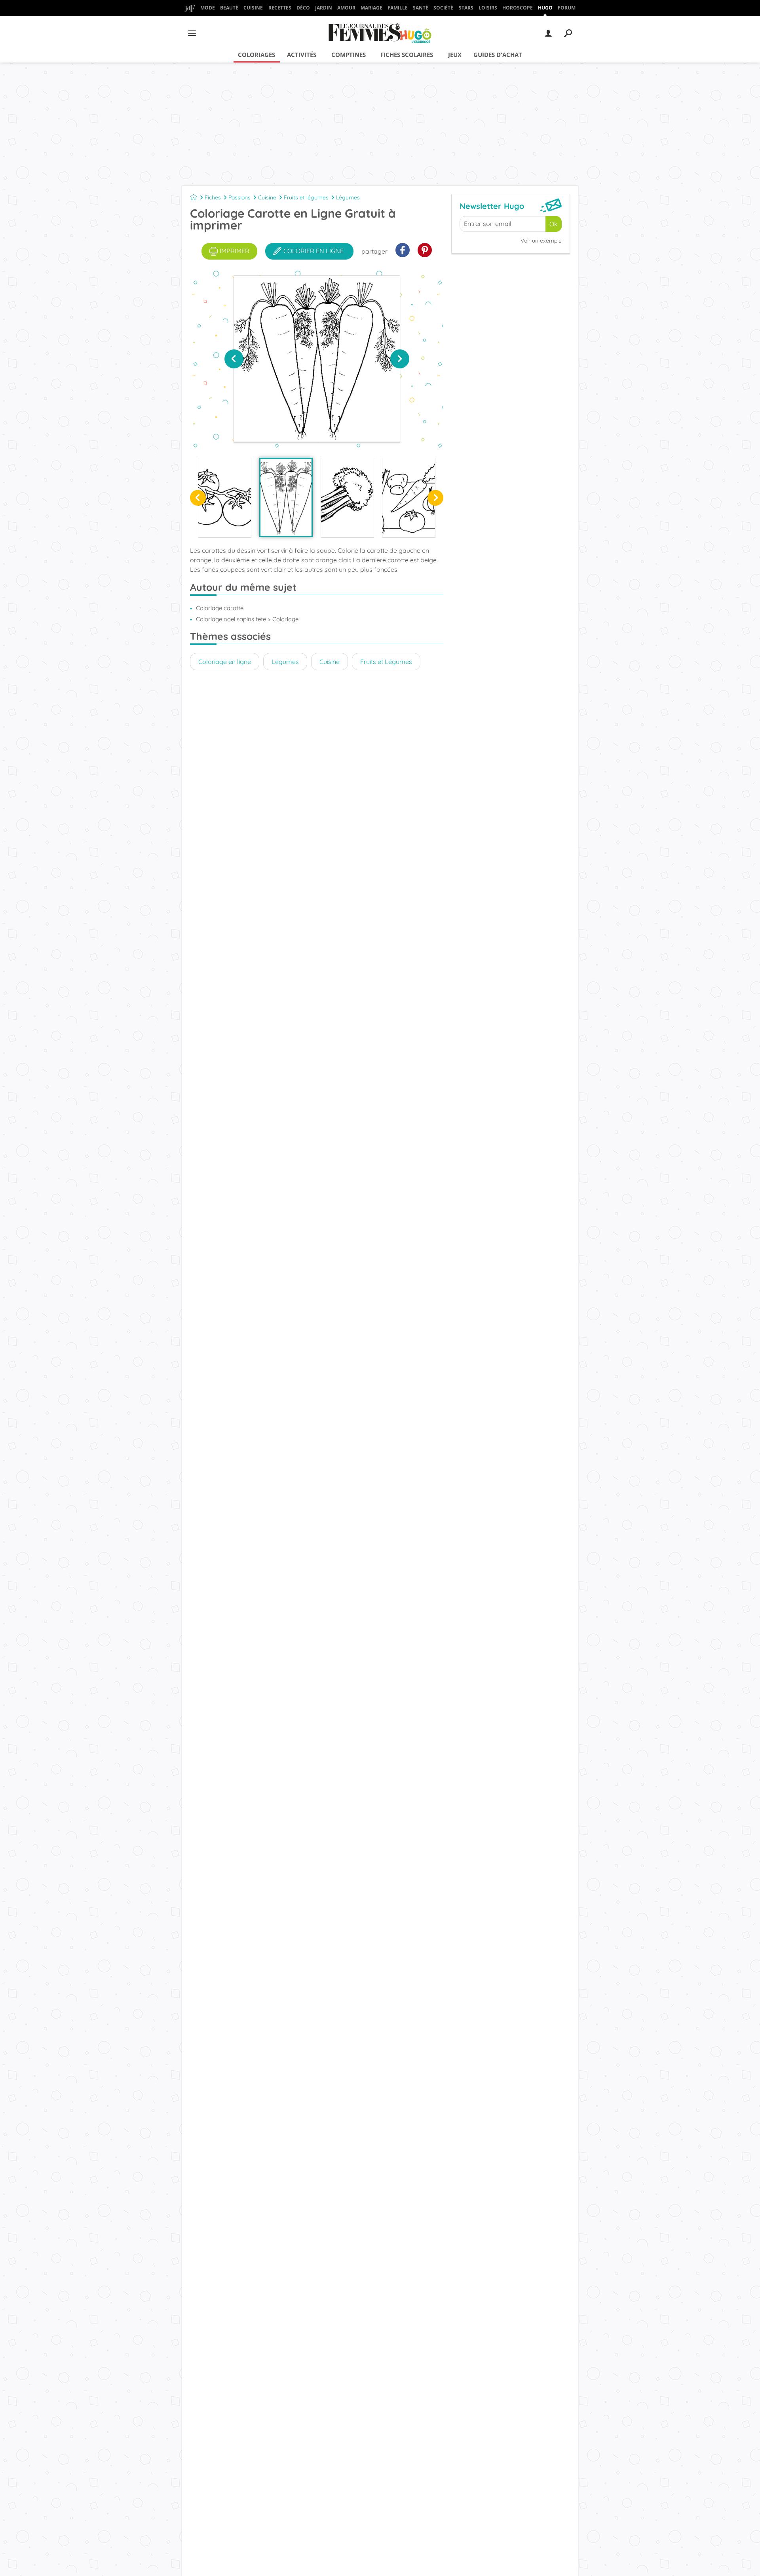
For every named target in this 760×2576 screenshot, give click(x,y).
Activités (302, 55)
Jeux (455, 55)
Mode (208, 8)
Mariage (371, 8)
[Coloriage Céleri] (347, 498)
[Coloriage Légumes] (409, 498)
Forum (567, 8)
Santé (421, 8)
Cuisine (253, 8)
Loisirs (488, 8)
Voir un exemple (541, 241)
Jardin (324, 8)
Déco (303, 8)
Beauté (229, 8)
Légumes (348, 197)
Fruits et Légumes (386, 662)
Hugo (545, 8)
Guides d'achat (498, 55)
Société (443, 8)
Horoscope (518, 8)
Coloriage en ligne (225, 662)
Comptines (349, 55)
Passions (239, 197)
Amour (346, 8)
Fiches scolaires (407, 55)
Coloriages (256, 55)
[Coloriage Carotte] (286, 497)
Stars (466, 8)
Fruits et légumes (306, 197)
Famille (398, 8)
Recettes (280, 8)
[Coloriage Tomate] (225, 498)
